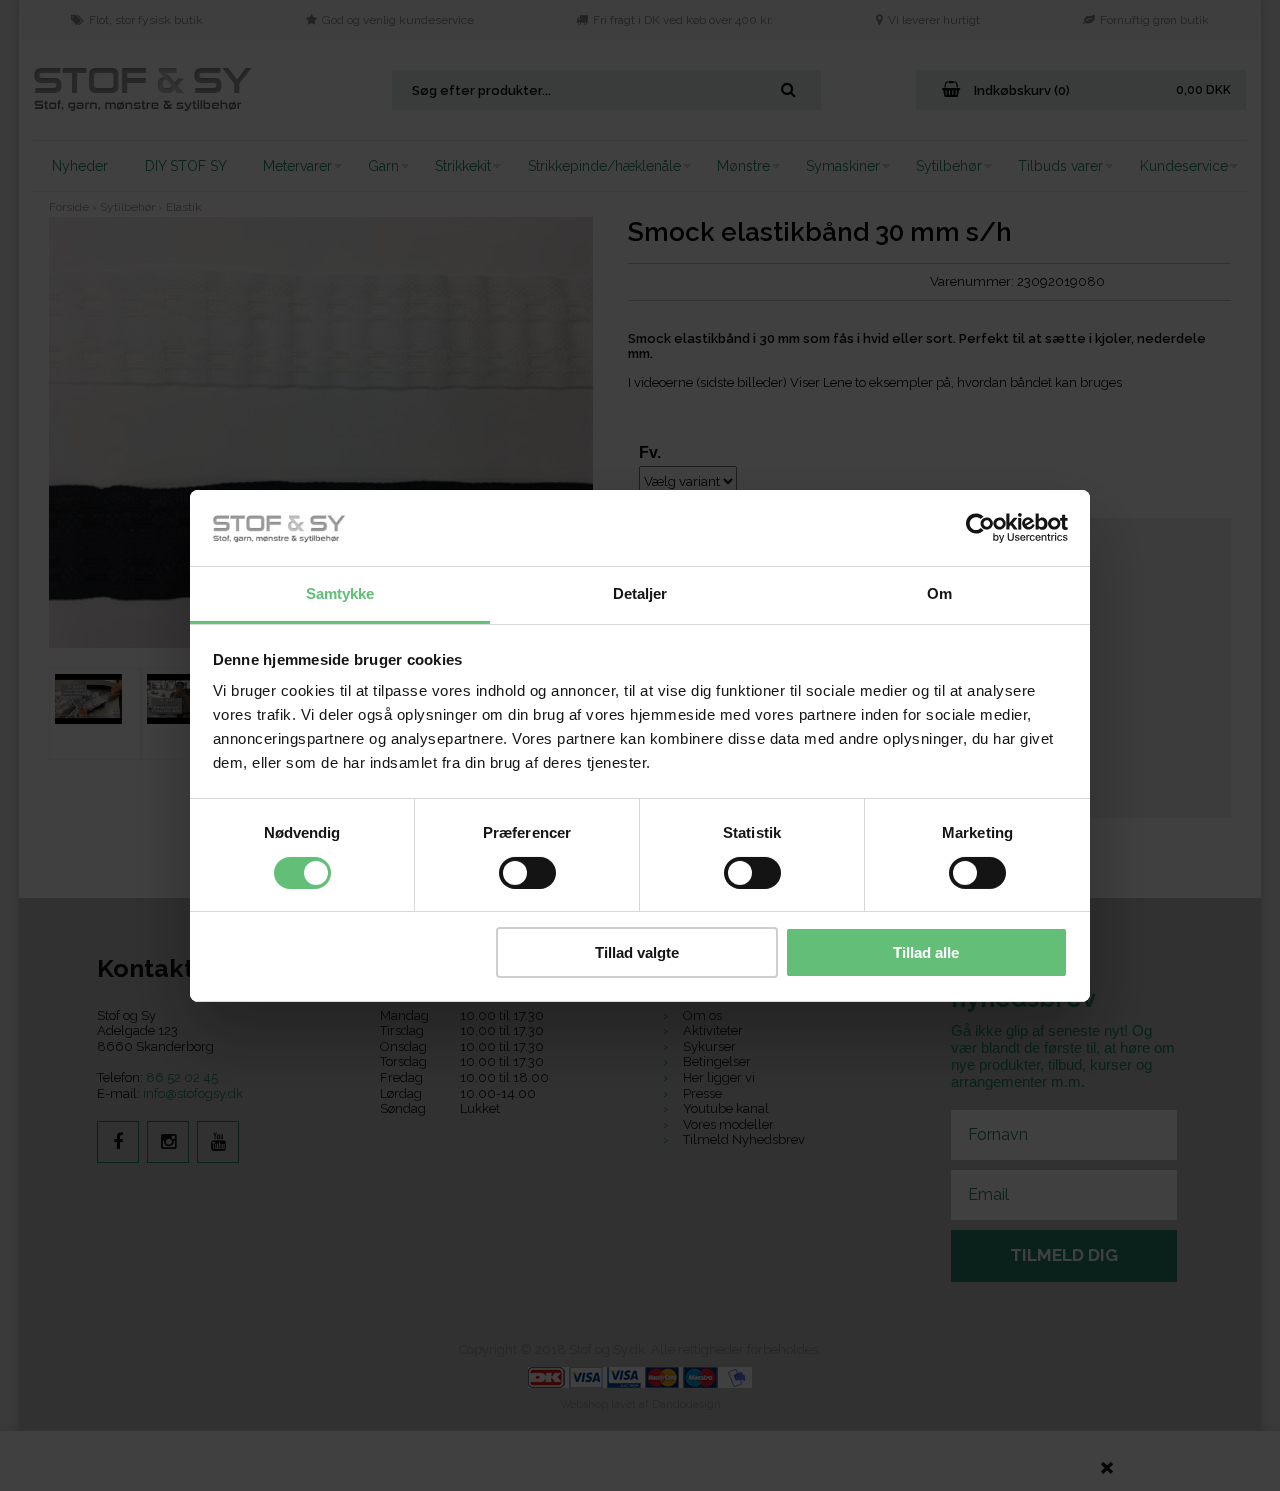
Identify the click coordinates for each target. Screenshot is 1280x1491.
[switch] (527, 873)
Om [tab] (939, 593)
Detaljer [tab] (640, 593)
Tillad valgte (637, 952)
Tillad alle (926, 952)
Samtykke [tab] (340, 593)
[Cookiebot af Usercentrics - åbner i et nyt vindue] (980, 528)
